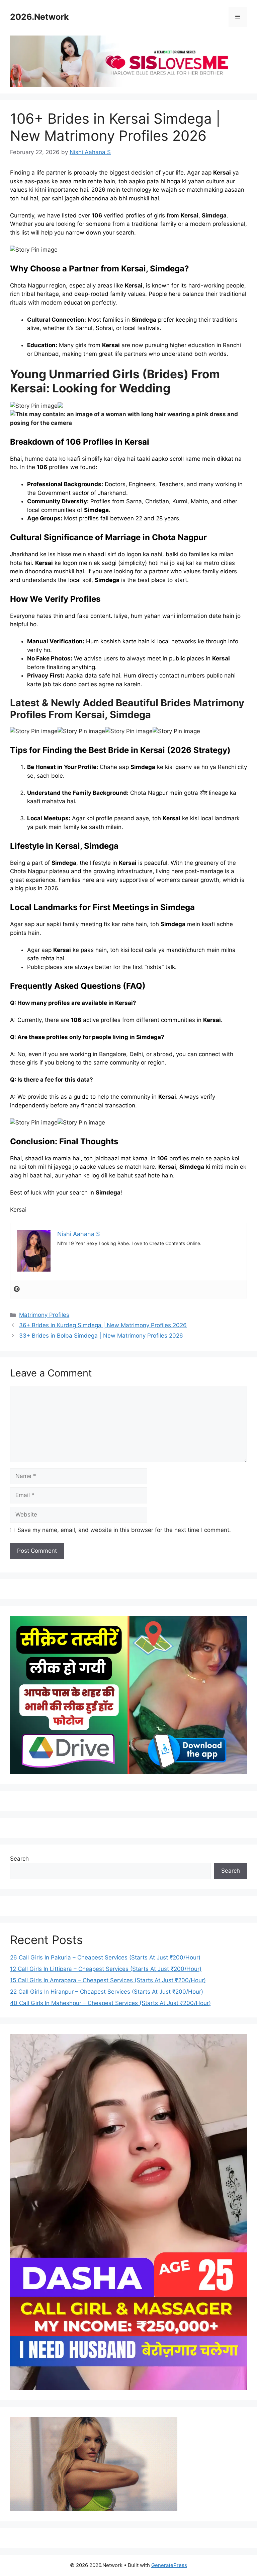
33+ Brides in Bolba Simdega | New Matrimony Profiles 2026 (101, 1336)
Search (19, 1859)
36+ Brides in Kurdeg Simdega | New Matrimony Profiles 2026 (103, 1325)
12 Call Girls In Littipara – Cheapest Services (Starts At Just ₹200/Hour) (106, 1969)
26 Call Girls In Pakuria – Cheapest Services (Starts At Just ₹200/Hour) (105, 1957)
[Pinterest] (17, 1290)
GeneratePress (169, 2565)
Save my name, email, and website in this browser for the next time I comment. (124, 1530)
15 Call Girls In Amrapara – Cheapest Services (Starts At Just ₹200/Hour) (108, 1980)
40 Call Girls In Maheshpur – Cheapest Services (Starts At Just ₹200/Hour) (110, 2003)
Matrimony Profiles (44, 1315)
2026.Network (39, 17)
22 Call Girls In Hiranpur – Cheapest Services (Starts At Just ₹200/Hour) (107, 1992)
